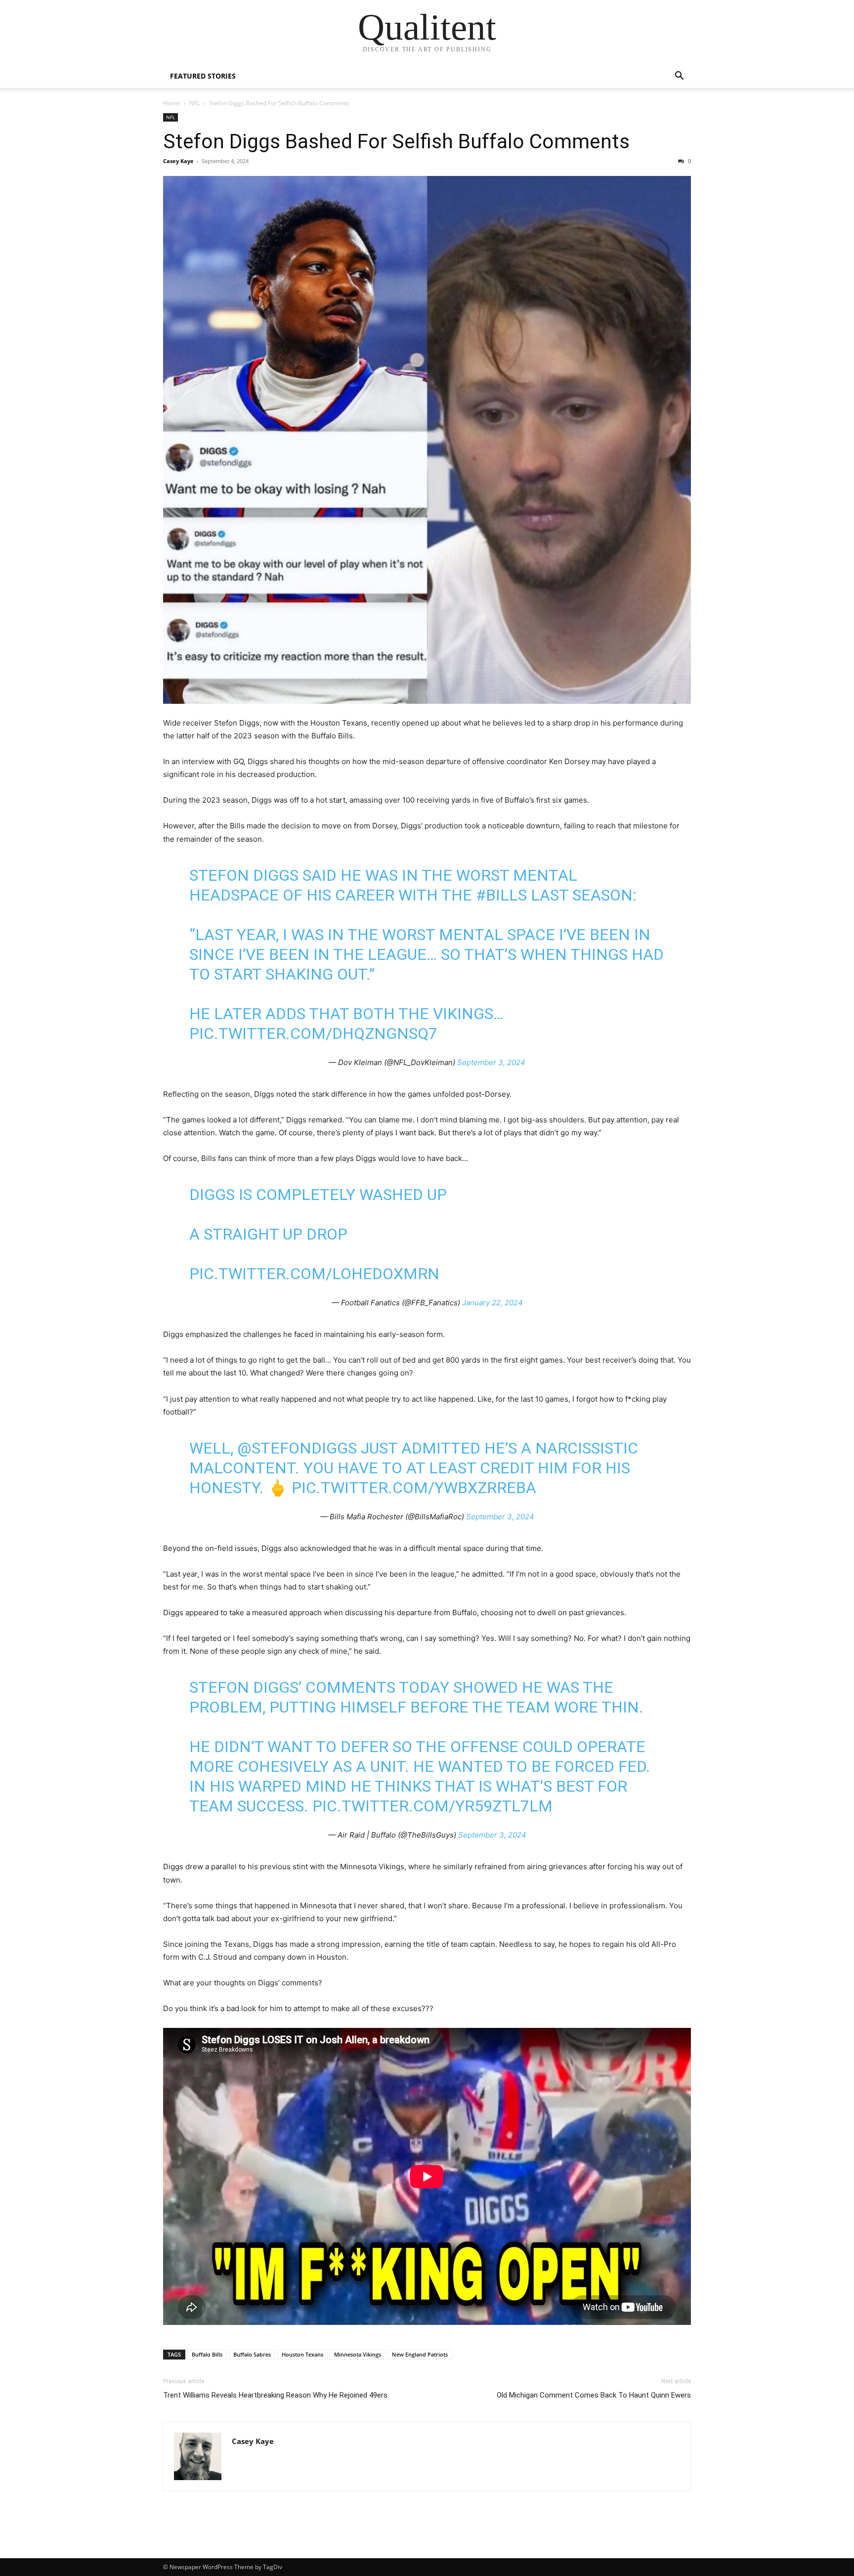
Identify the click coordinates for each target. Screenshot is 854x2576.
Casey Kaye (178, 161)
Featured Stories (203, 76)
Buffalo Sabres (252, 2354)
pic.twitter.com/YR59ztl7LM (432, 1806)
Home (171, 103)
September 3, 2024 (491, 1062)
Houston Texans (302, 2354)
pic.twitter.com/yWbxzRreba (414, 1488)
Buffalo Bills (207, 2354)
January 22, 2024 (492, 1303)
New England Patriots (420, 2354)
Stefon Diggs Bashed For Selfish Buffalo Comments (396, 141)
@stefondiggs (297, 1448)
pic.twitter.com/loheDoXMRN (314, 1274)
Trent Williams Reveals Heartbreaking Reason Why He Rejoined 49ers (275, 2395)
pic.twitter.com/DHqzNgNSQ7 (313, 1033)
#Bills (501, 895)
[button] (679, 77)
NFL (194, 103)
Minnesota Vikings (358, 2354)
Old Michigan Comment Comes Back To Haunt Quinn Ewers (594, 2395)
